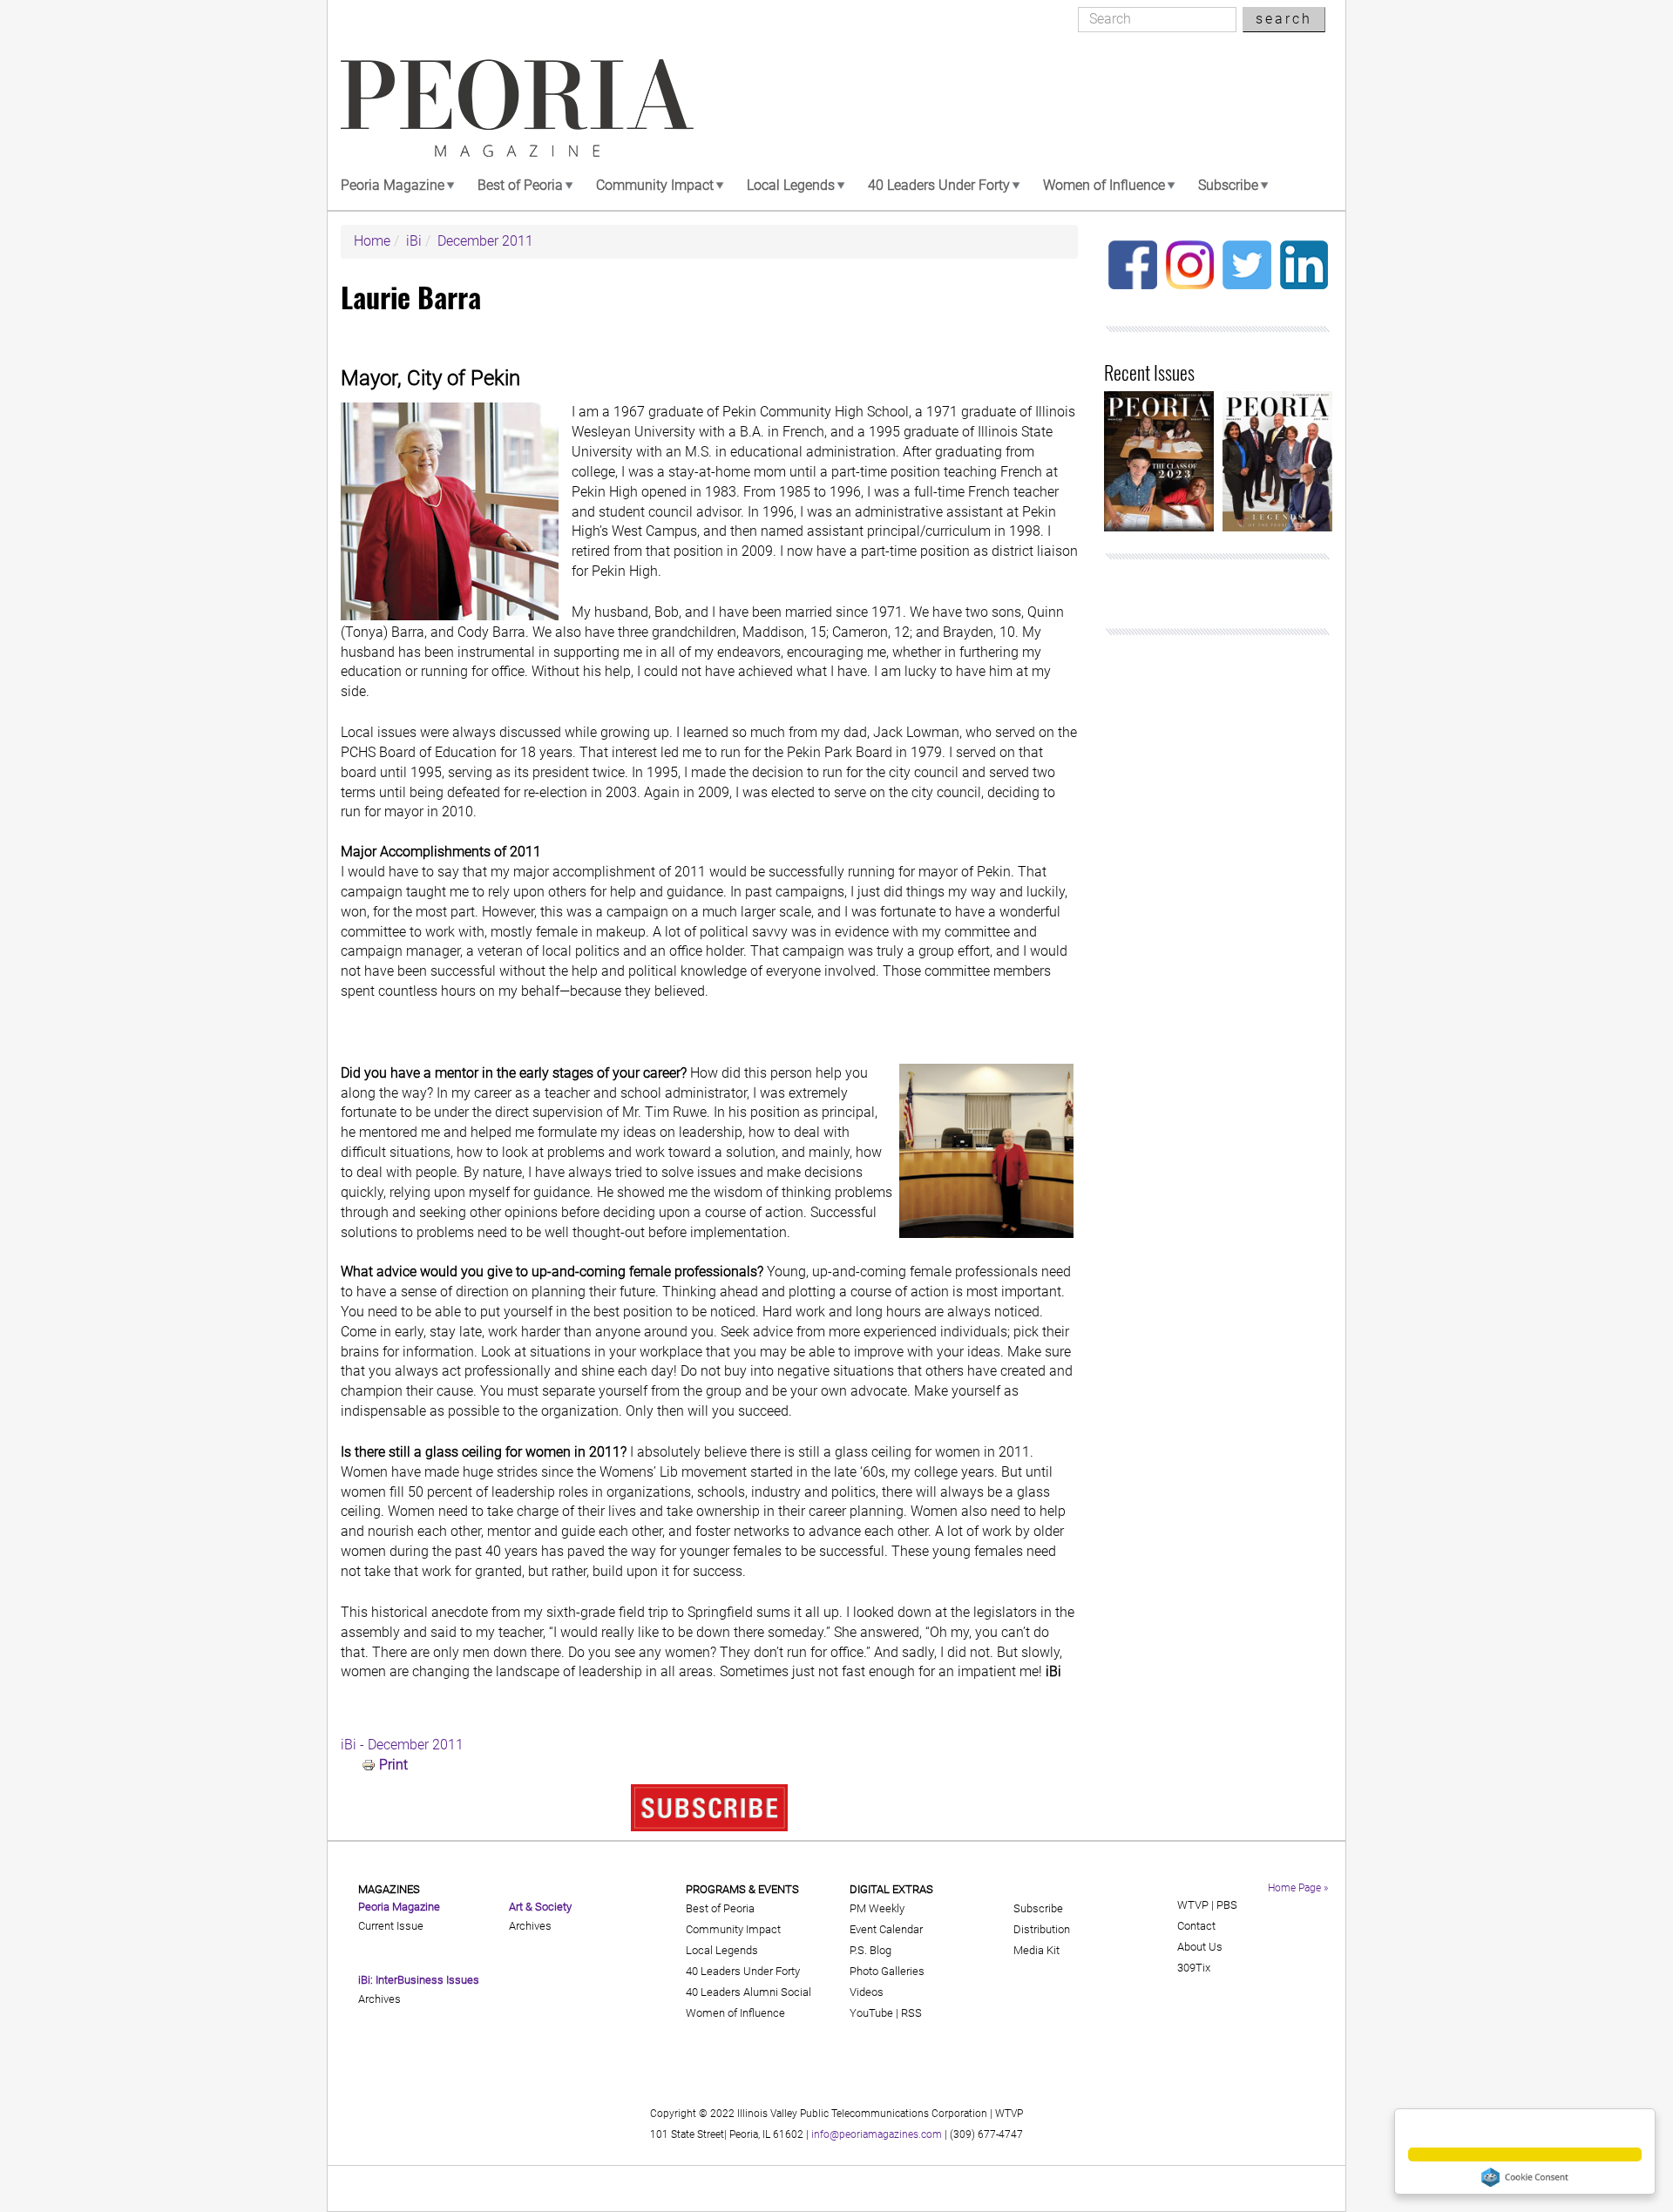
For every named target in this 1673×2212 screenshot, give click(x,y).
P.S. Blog (870, 1950)
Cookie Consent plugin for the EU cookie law (1525, 2177)
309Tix (1194, 1968)
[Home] (517, 108)
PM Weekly (877, 1908)
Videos (867, 1992)
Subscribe (1228, 185)
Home (372, 241)
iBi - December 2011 (402, 1745)
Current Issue (391, 1926)
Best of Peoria (520, 185)
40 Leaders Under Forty (939, 185)
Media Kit (1036, 1950)
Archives (379, 1999)
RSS (911, 2013)
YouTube (871, 2013)
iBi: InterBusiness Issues (419, 1980)
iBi (414, 241)
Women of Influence (1104, 185)
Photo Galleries (887, 1971)
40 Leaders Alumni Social (748, 1992)
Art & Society (540, 1907)
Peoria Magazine (393, 185)
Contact (1196, 1926)
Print (393, 1765)
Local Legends (791, 185)
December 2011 (485, 241)
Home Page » (1298, 1888)
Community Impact (655, 185)
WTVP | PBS (1207, 1905)
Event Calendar (886, 1929)
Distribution (1042, 1929)
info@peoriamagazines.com (877, 2134)
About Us (1200, 1947)
